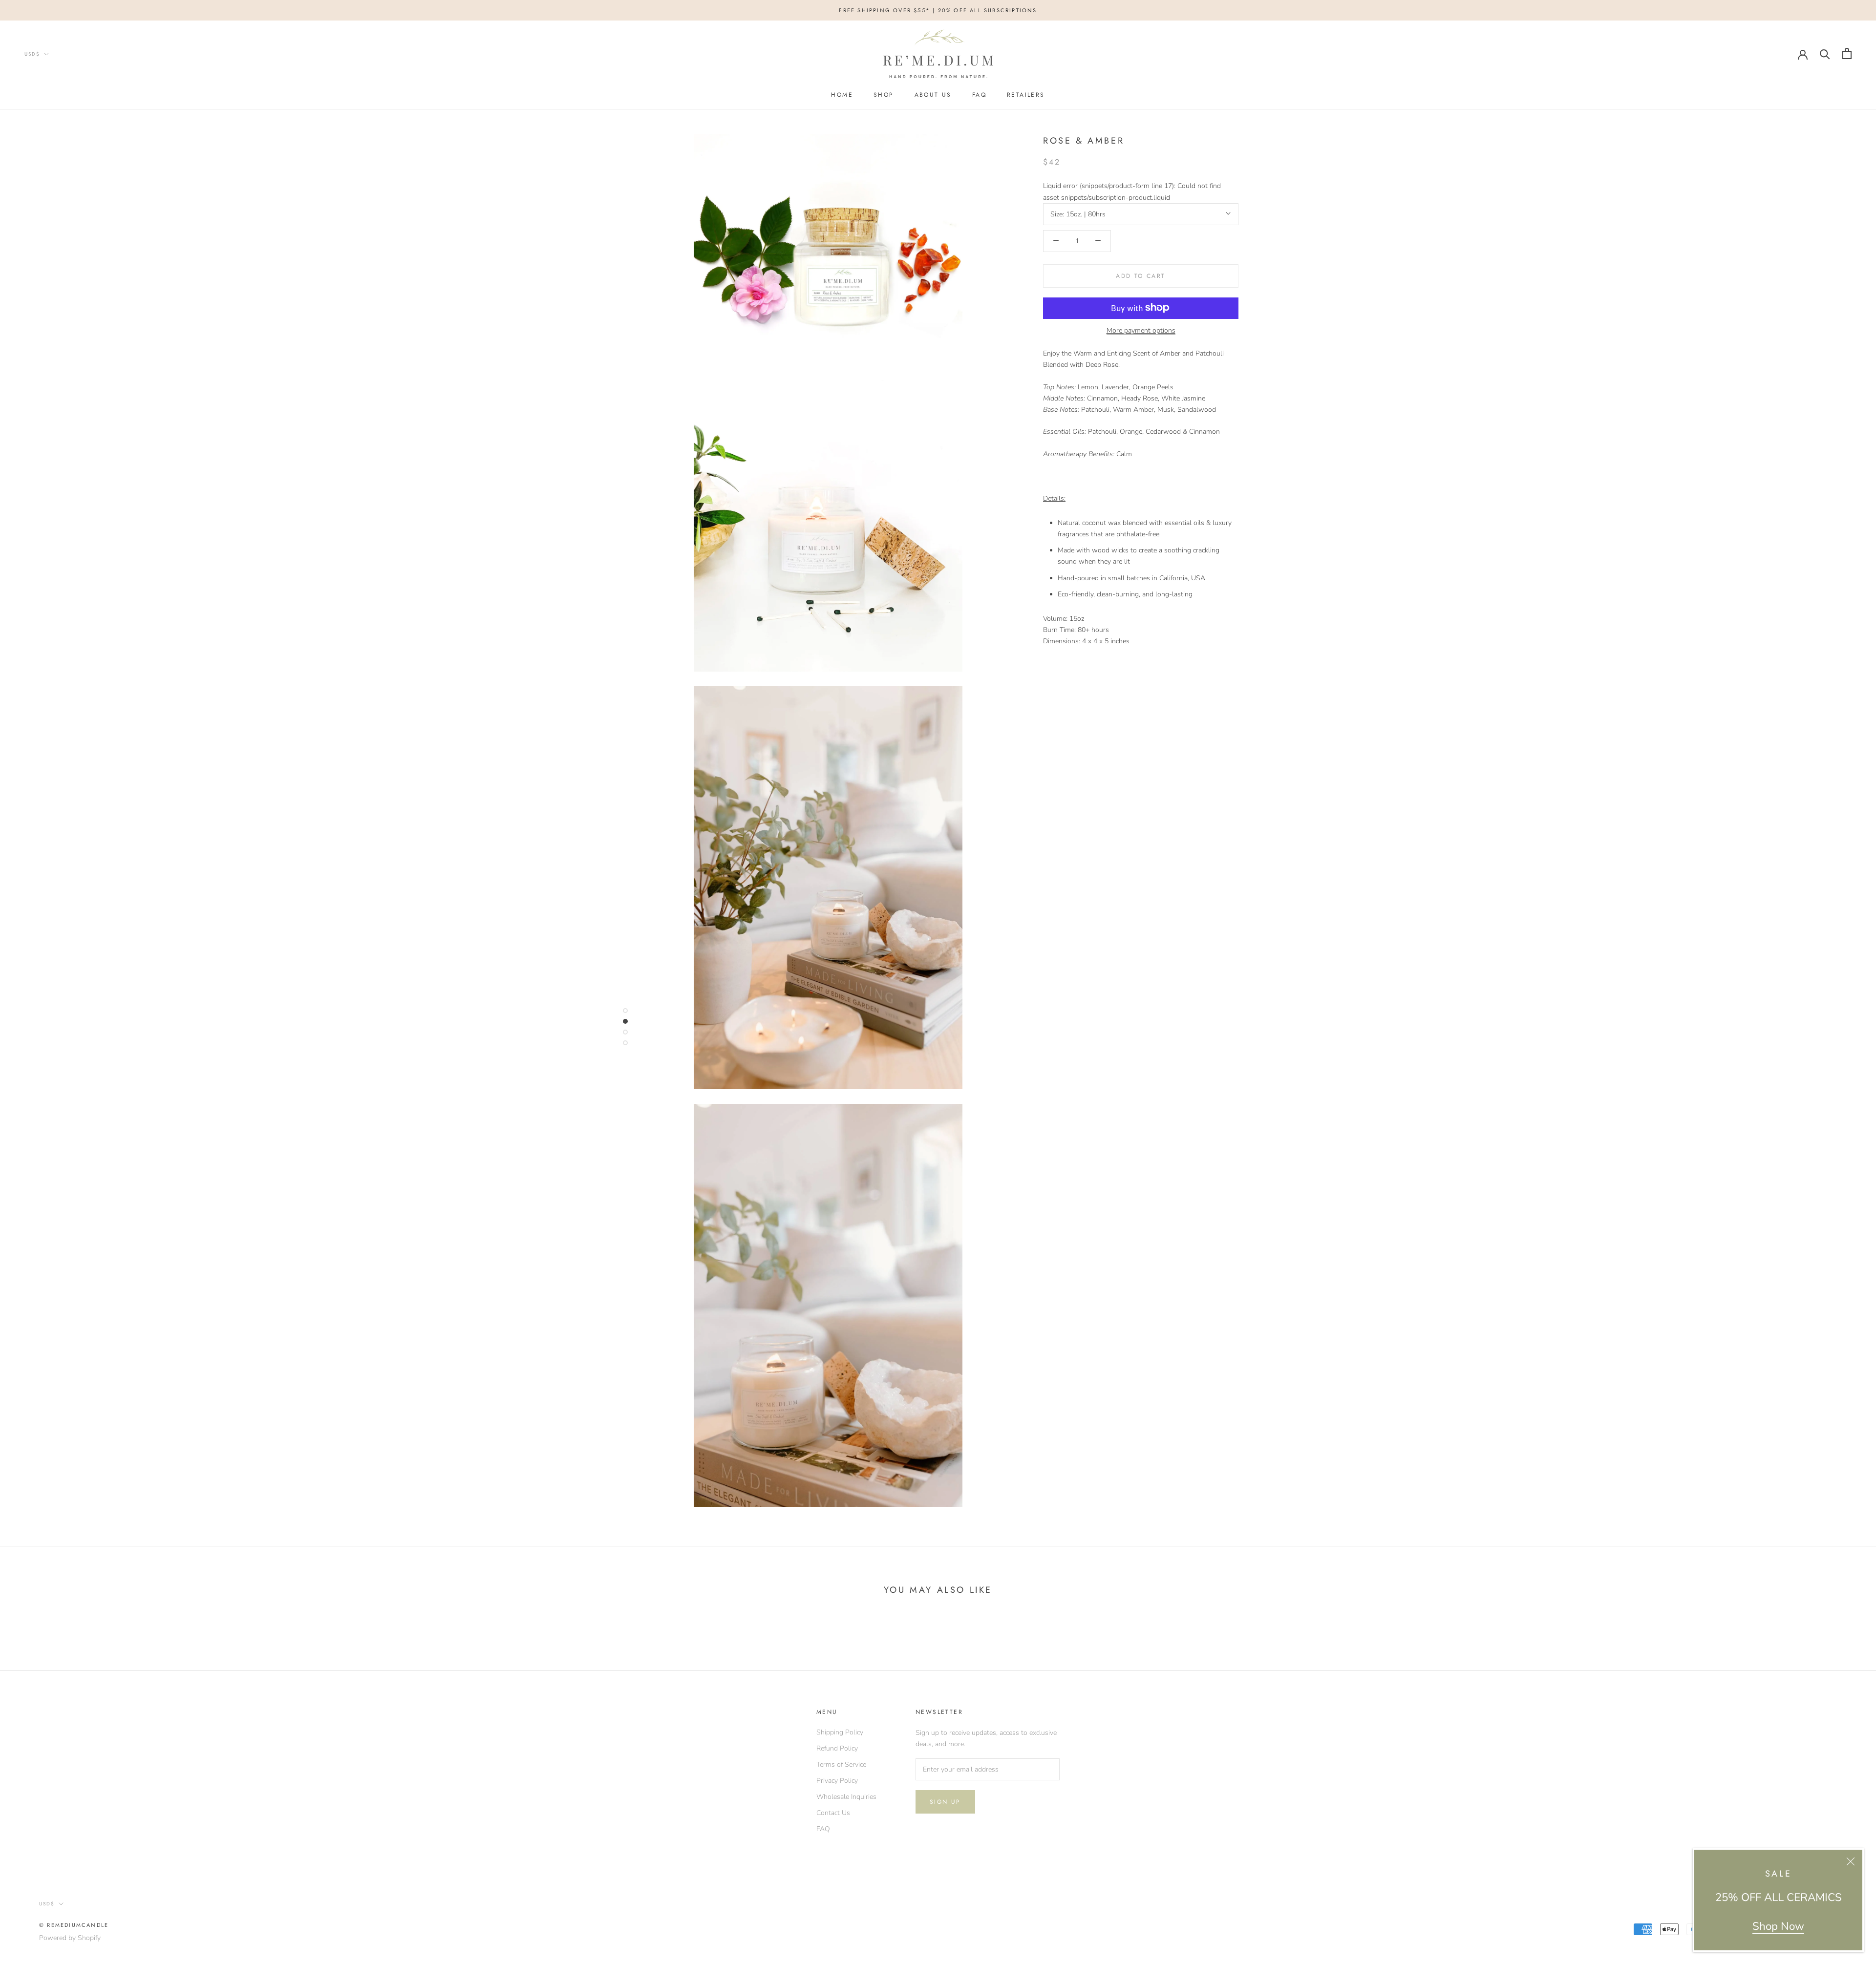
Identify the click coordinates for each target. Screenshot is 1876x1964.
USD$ (32, 54)
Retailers (1026, 95)
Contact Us (833, 1813)
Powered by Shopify (70, 1938)
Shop (884, 95)
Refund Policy (837, 1748)
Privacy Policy (837, 1781)
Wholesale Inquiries (846, 1797)
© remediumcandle (74, 1925)
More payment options (1141, 330)
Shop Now (1778, 1926)
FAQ (979, 95)
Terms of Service (841, 1764)
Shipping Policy (840, 1732)
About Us (933, 95)
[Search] (1825, 53)
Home (842, 95)
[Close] (1851, 1861)
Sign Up (945, 1802)
